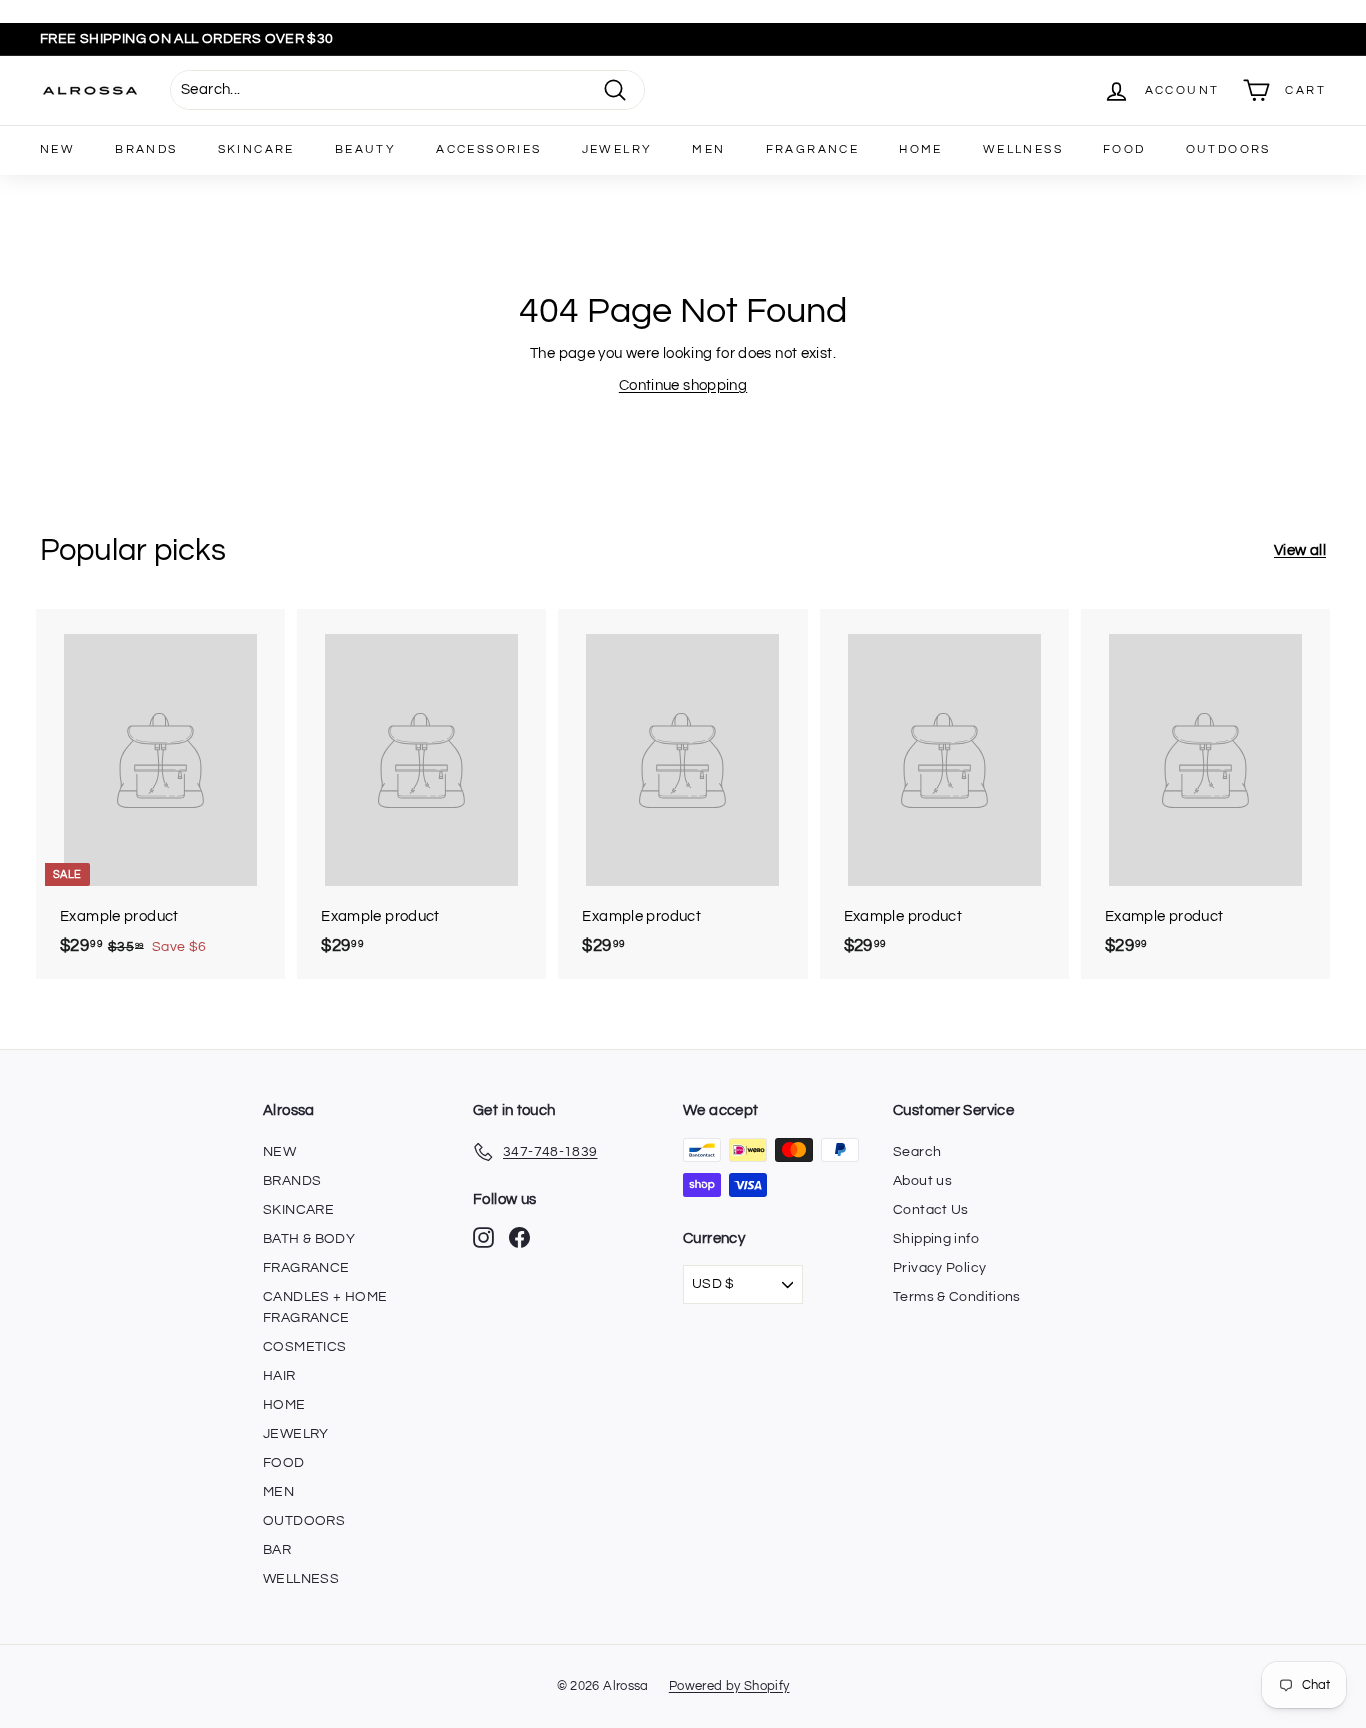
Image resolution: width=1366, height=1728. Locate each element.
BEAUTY (365, 149)
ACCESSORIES (488, 149)
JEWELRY (617, 149)
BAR (277, 1550)
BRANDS (146, 149)
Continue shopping (683, 385)
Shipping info (936, 1239)
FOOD (1124, 149)
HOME (921, 149)
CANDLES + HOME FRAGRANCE (325, 1307)
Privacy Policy (939, 1268)
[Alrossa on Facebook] (519, 1237)
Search (917, 1152)
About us (922, 1181)
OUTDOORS (1228, 149)
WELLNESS (1023, 149)
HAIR (279, 1376)
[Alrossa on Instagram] (483, 1237)
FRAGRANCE (813, 149)
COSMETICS (304, 1347)
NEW (57, 149)
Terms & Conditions (957, 1297)
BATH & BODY (309, 1239)
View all (1300, 550)
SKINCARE (256, 149)
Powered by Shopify (729, 1686)
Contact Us (931, 1210)
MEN (708, 149)
